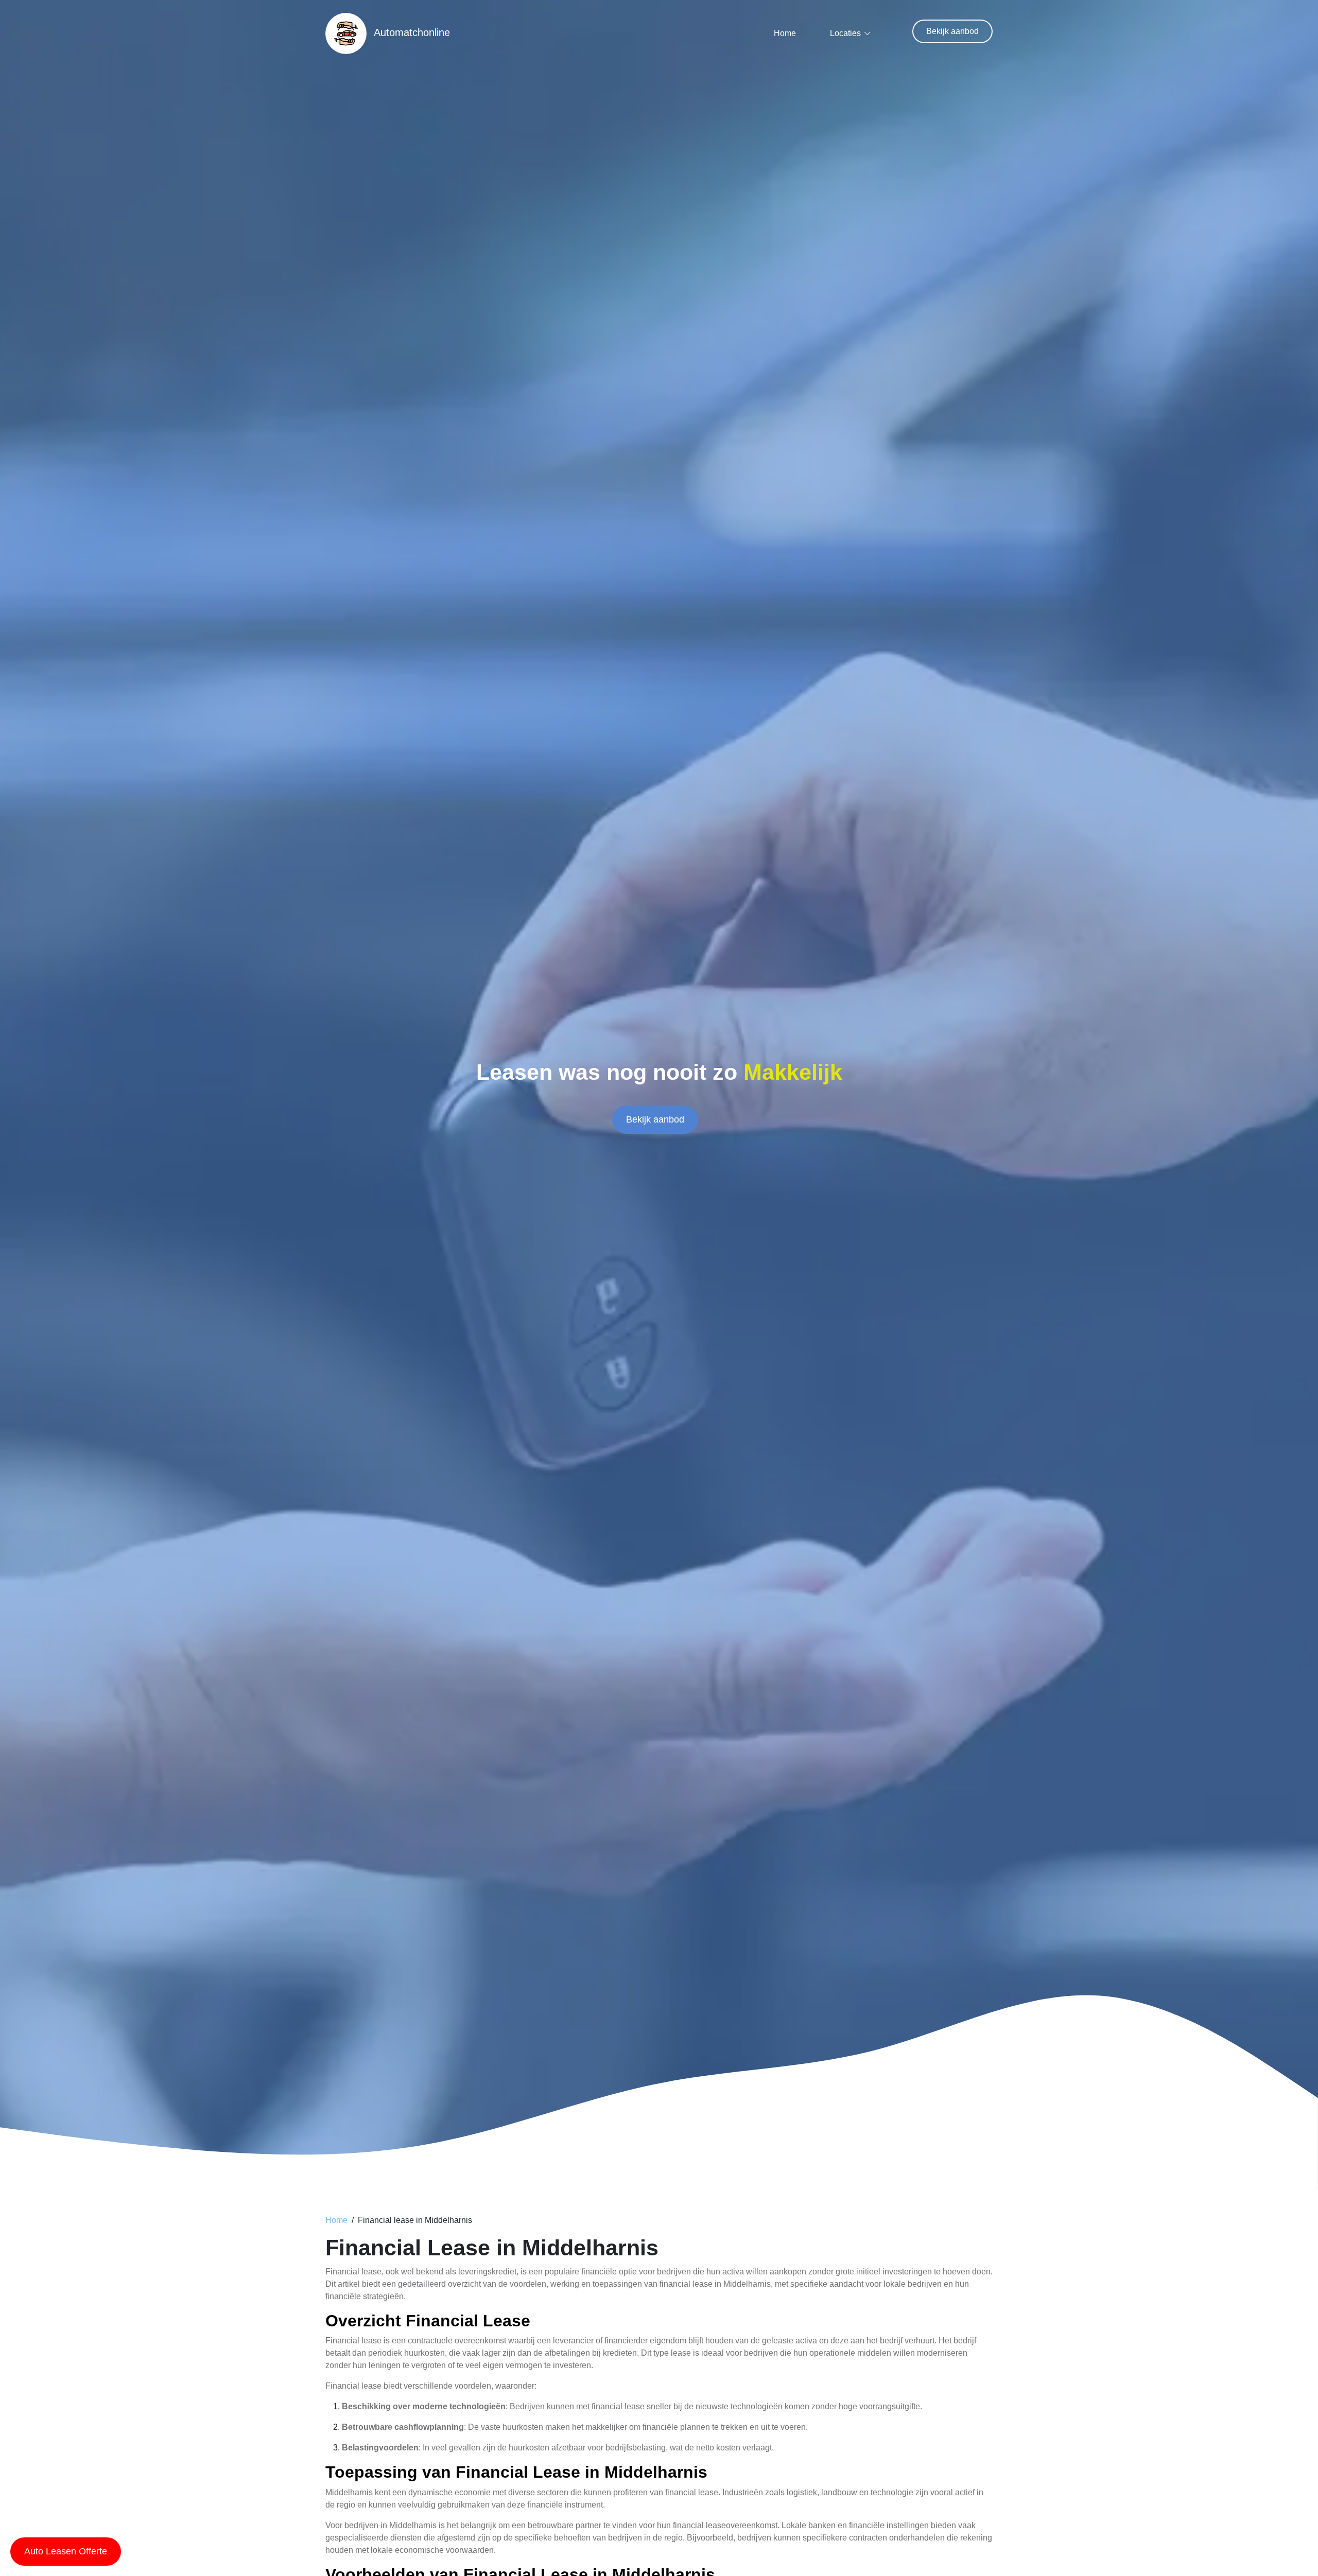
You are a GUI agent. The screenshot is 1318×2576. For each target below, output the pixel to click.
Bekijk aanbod (952, 31)
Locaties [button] (845, 33)
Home (785, 33)
